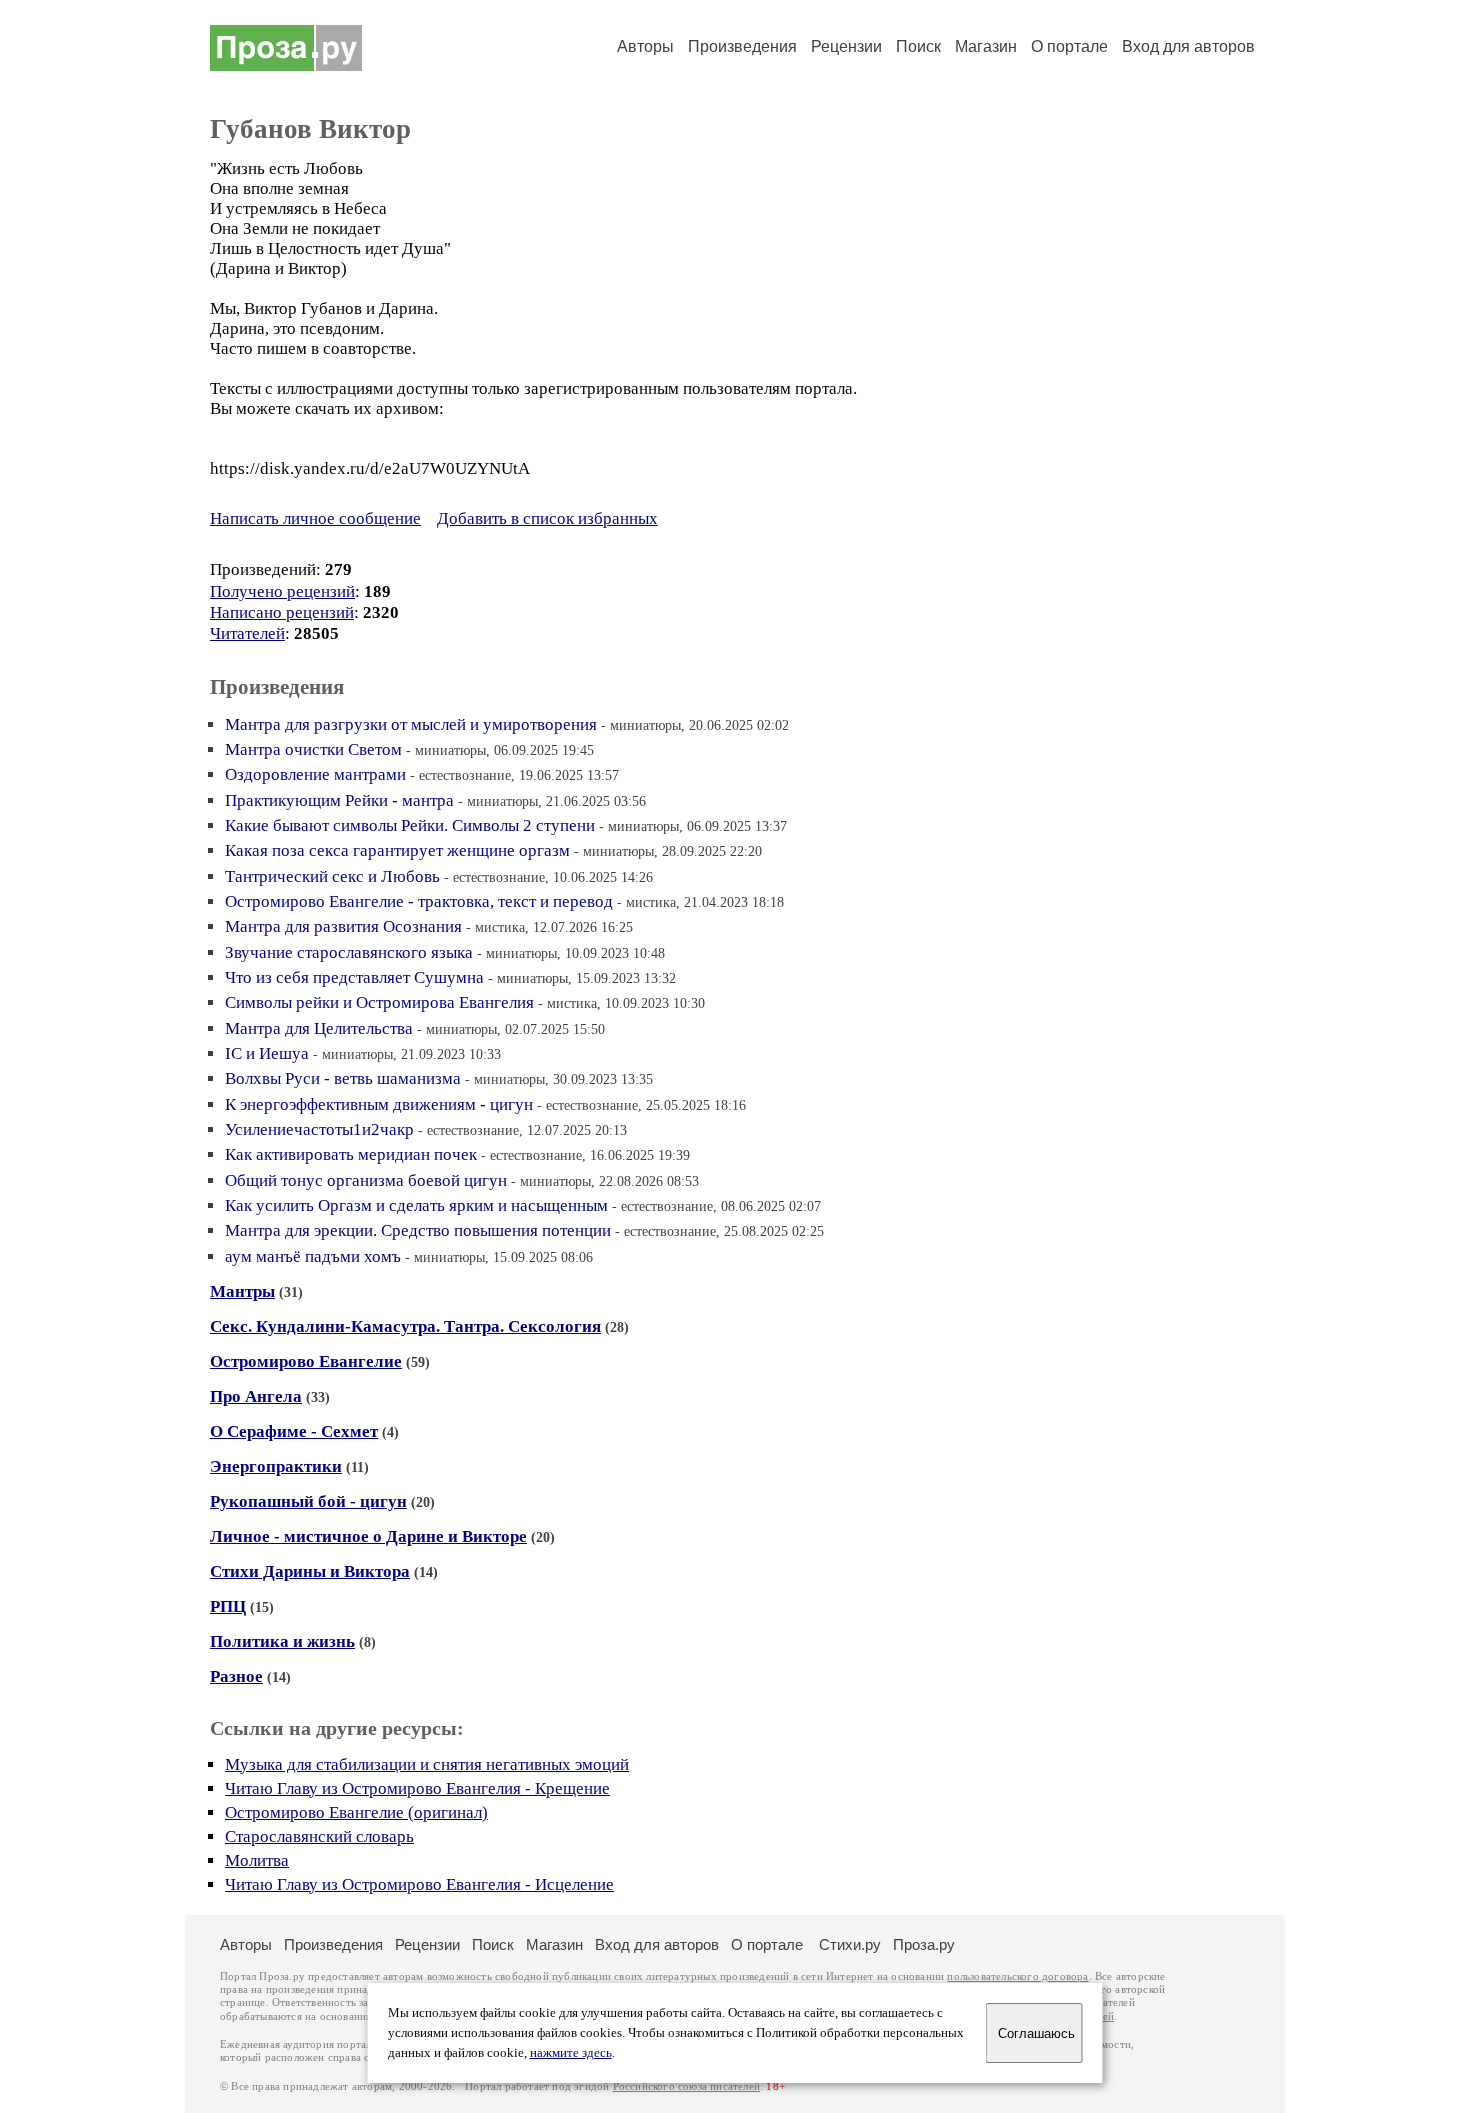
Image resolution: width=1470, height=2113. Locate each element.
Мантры (242, 1291)
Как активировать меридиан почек (351, 1154)
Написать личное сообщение (315, 518)
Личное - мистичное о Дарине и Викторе (368, 1536)
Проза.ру (924, 1944)
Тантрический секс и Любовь (332, 876)
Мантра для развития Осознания (343, 926)
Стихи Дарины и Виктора (310, 1571)
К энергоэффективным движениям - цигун (379, 1104)
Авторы (645, 46)
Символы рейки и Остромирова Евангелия (379, 1002)
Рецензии (846, 46)
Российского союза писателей (686, 2086)
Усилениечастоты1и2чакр (319, 1129)
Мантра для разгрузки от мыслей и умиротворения (411, 724)
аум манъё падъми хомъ (313, 1256)
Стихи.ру (850, 1944)
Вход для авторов (1188, 46)
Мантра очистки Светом (313, 749)
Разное (236, 1676)
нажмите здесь (571, 2053)
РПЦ (228, 1606)
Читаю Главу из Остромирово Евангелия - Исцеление (419, 1884)
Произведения (742, 46)
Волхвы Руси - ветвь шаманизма (343, 1078)
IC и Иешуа (267, 1053)
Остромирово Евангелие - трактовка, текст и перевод (419, 901)
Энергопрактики (276, 1466)
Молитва (257, 1860)
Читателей (247, 633)
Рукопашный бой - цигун (308, 1501)
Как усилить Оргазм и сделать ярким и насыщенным (416, 1205)
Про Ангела (256, 1396)
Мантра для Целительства (319, 1028)
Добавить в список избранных (547, 518)
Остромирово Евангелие (306, 1361)
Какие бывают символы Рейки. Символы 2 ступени (410, 825)
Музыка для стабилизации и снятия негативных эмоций (427, 1764)
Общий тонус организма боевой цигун (366, 1180)
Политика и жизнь (282, 1641)
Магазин (986, 46)
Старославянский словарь (319, 1836)
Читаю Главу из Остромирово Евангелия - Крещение (417, 1788)
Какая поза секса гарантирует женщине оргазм (397, 850)
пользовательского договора (1017, 1976)
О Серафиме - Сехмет (294, 1431)
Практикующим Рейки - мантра (339, 800)
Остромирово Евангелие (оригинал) (356, 1812)
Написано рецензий (282, 612)
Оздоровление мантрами (315, 774)
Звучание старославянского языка (349, 952)
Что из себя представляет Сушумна (354, 977)
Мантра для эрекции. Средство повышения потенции (418, 1230)
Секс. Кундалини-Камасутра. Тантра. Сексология (405, 1326)
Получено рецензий (282, 591)
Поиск (918, 46)
